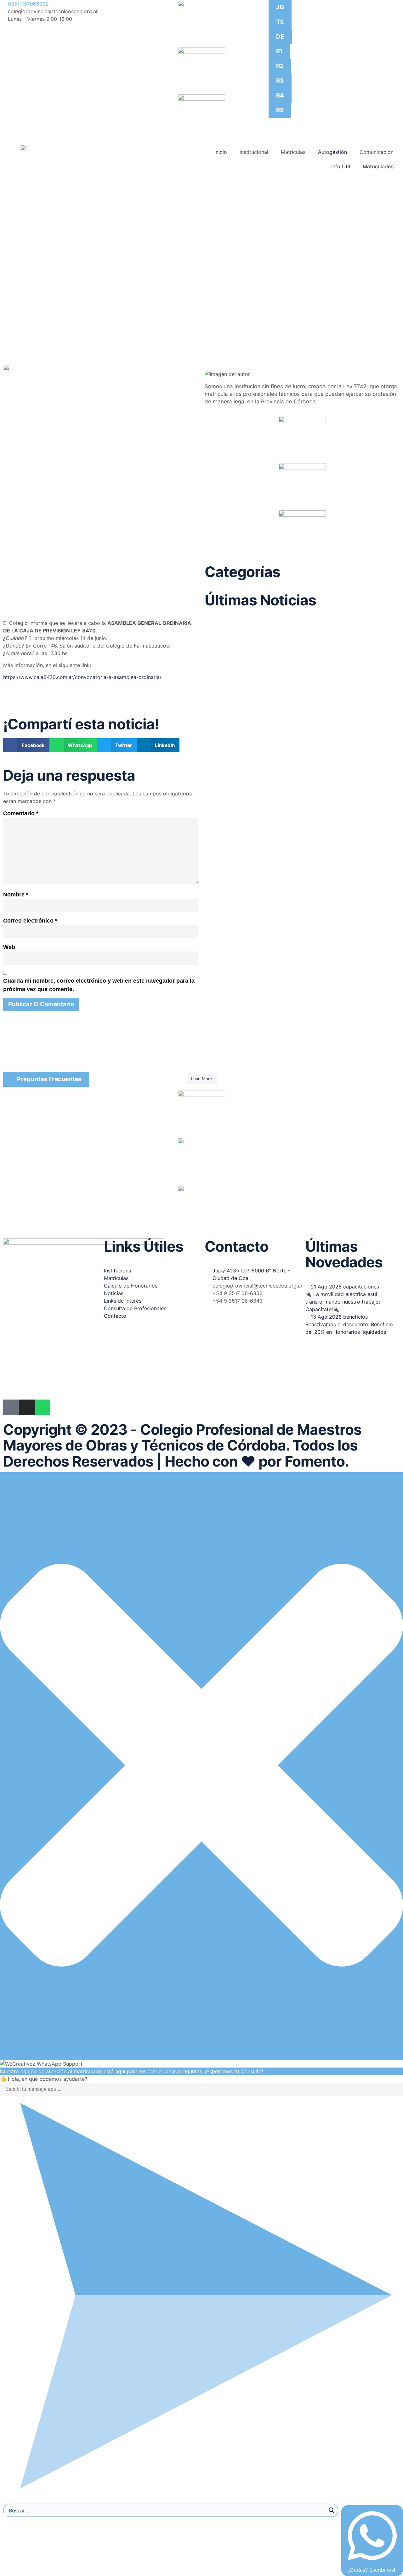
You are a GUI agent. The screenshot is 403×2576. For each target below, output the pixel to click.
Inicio (221, 152)
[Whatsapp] (43, 1407)
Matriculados (378, 166)
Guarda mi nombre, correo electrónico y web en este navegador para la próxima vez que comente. (99, 985)
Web (9, 947)
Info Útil (341, 166)
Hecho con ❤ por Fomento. (257, 1461)
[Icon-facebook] (11, 1407)
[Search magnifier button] (332, 2510)
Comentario (21, 813)
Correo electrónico (30, 921)
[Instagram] (27, 1407)
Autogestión (332, 152)
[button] (26, 745)
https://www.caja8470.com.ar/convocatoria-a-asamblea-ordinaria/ (82, 677)
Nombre (16, 895)
